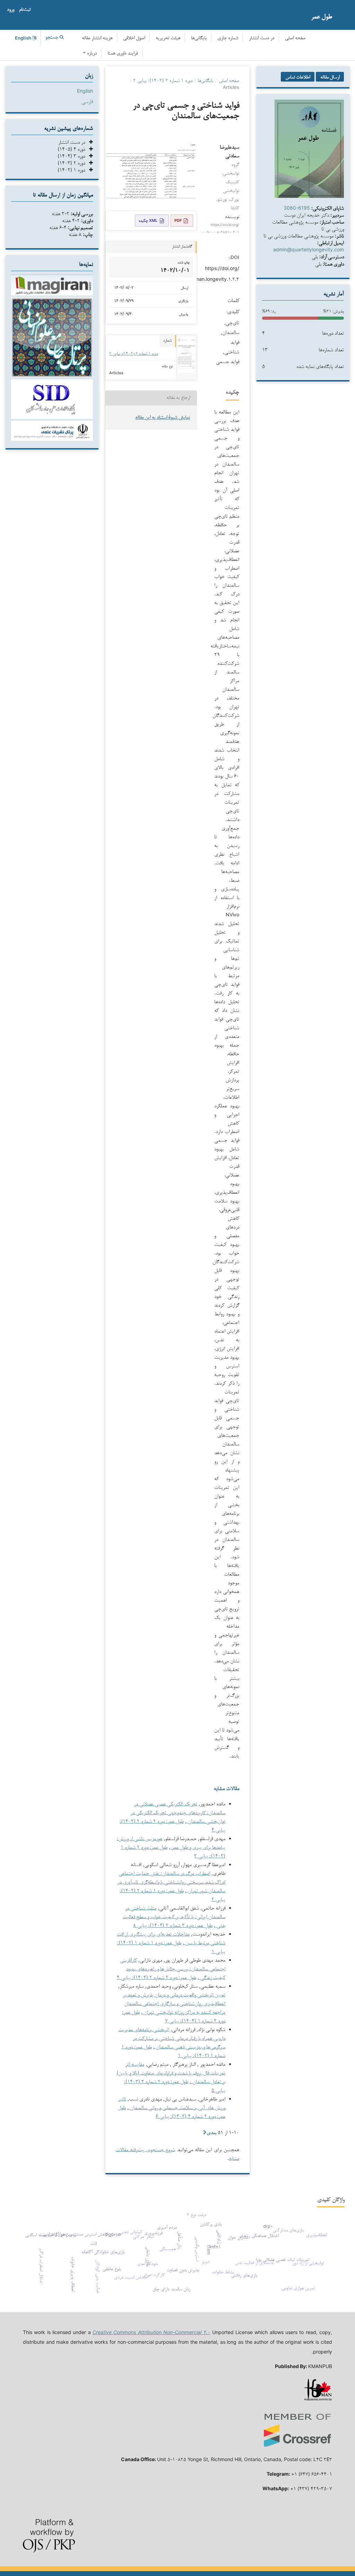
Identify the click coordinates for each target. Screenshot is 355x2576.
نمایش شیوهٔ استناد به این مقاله (163, 418)
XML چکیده (148, 220)
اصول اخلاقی (134, 38)
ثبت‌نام (25, 10)
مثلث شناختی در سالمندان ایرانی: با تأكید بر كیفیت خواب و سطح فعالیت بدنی (174, 1916)
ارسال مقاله (330, 77)
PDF (178, 220)
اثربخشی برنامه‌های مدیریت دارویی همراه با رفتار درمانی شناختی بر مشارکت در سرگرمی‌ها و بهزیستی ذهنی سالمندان (172, 2038)
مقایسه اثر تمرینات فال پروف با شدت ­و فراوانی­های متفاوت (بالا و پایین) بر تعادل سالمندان (171, 2072)
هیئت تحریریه (168, 38)
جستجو (53, 38)
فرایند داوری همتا (123, 54)
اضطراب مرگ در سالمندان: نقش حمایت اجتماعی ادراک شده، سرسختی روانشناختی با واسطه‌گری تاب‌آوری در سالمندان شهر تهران (171, 1882)
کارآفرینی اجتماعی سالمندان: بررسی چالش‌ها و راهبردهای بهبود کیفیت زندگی (173, 1968)
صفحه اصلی (295, 38)
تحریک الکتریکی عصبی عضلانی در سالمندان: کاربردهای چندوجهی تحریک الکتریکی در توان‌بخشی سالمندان (178, 1812)
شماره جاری (228, 38)
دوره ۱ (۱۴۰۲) (73, 170)
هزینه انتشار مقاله (97, 38)
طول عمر (322, 16)
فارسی (87, 101)
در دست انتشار (262, 38)
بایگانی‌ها (199, 38)
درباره (91, 54)
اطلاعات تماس (298, 77)
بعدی (211, 2132)
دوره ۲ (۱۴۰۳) (73, 163)
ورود (11, 10)
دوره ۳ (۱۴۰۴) (73, 156)
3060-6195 (297, 208)
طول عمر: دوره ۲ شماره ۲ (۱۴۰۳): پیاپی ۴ (157, 1977)
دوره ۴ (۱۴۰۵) (73, 149)
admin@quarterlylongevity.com (309, 249)
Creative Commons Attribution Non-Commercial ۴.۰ (151, 2332)
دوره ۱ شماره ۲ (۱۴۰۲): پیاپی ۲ (163, 80)
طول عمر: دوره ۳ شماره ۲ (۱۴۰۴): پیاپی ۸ (173, 1925)
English (85, 91)
